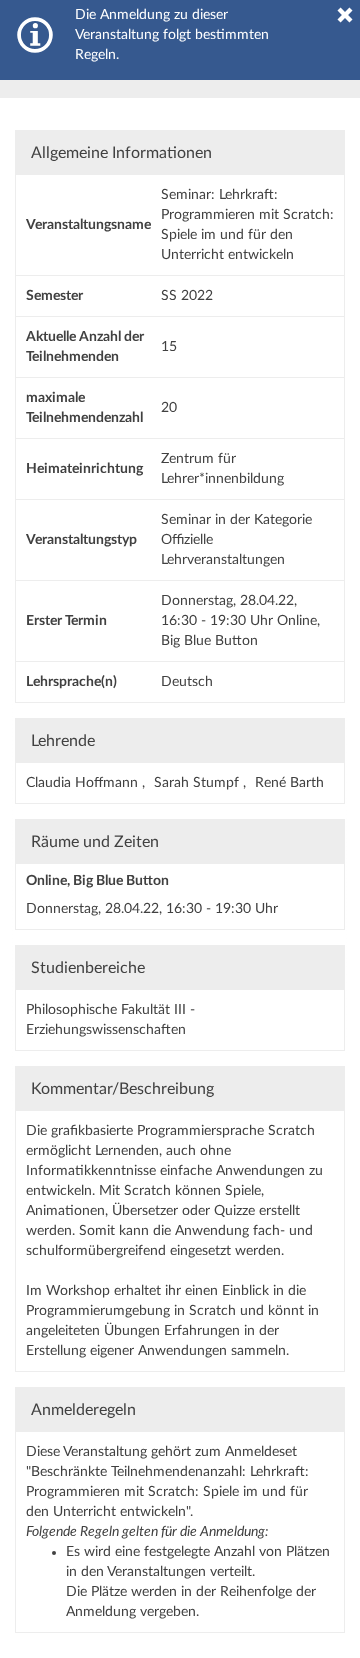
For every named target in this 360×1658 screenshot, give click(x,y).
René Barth (289, 783)
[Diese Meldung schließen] (345, 15)
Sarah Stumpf (198, 783)
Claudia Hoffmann (84, 783)
